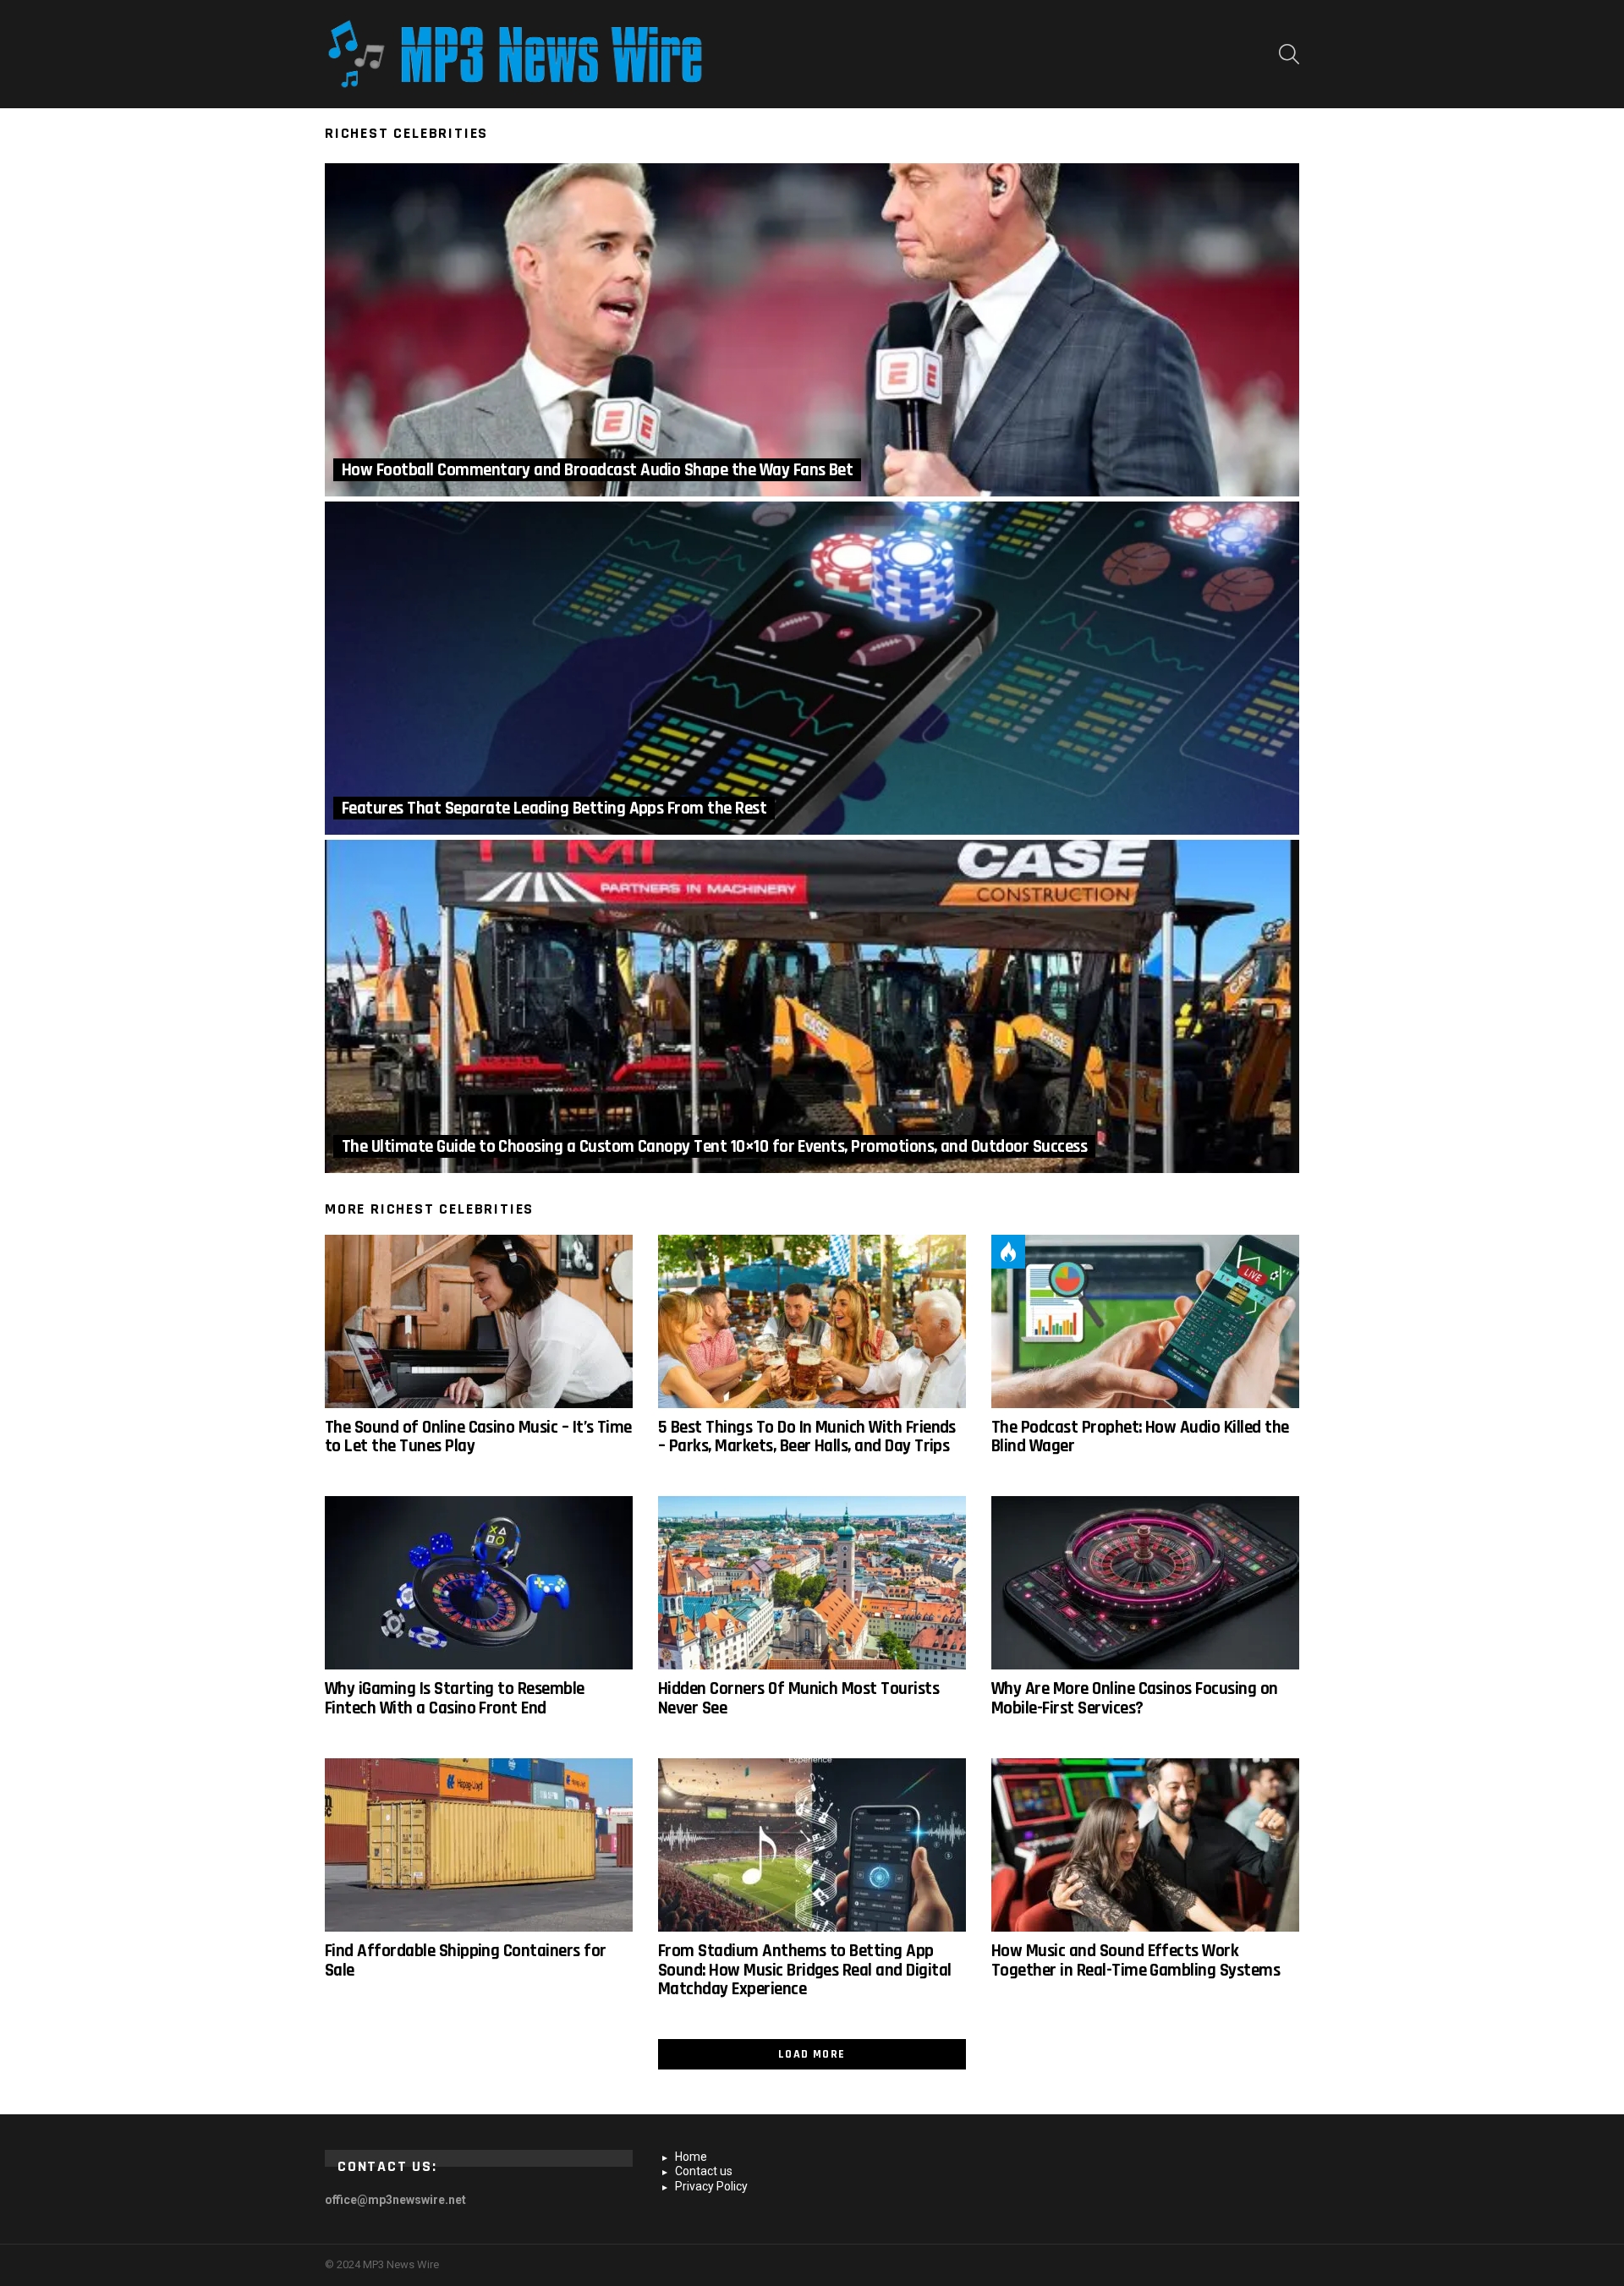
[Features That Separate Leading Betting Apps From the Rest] (812, 668)
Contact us (704, 2171)
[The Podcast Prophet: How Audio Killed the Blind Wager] (1145, 1321)
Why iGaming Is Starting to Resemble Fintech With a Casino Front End (455, 1698)
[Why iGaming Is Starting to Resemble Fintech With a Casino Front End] (479, 1583)
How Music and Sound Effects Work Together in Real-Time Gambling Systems (1136, 1960)
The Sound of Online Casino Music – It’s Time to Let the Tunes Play (478, 1436)
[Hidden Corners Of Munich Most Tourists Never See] (812, 1583)
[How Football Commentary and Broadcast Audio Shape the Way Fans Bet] (812, 330)
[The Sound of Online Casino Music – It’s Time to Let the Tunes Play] (479, 1321)
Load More (812, 2054)
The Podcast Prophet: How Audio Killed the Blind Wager (1140, 1436)
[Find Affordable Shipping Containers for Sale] (479, 1845)
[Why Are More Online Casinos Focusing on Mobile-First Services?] (1145, 1583)
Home (691, 2157)
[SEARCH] (1289, 54)
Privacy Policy (711, 2186)
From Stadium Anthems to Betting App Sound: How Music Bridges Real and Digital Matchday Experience (804, 1970)
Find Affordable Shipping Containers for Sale (466, 1960)
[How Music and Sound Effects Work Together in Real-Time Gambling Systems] (1145, 1845)
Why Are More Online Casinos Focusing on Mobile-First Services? (1135, 1698)
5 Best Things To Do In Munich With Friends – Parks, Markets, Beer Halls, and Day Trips (807, 1436)
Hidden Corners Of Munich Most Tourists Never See (798, 1698)
